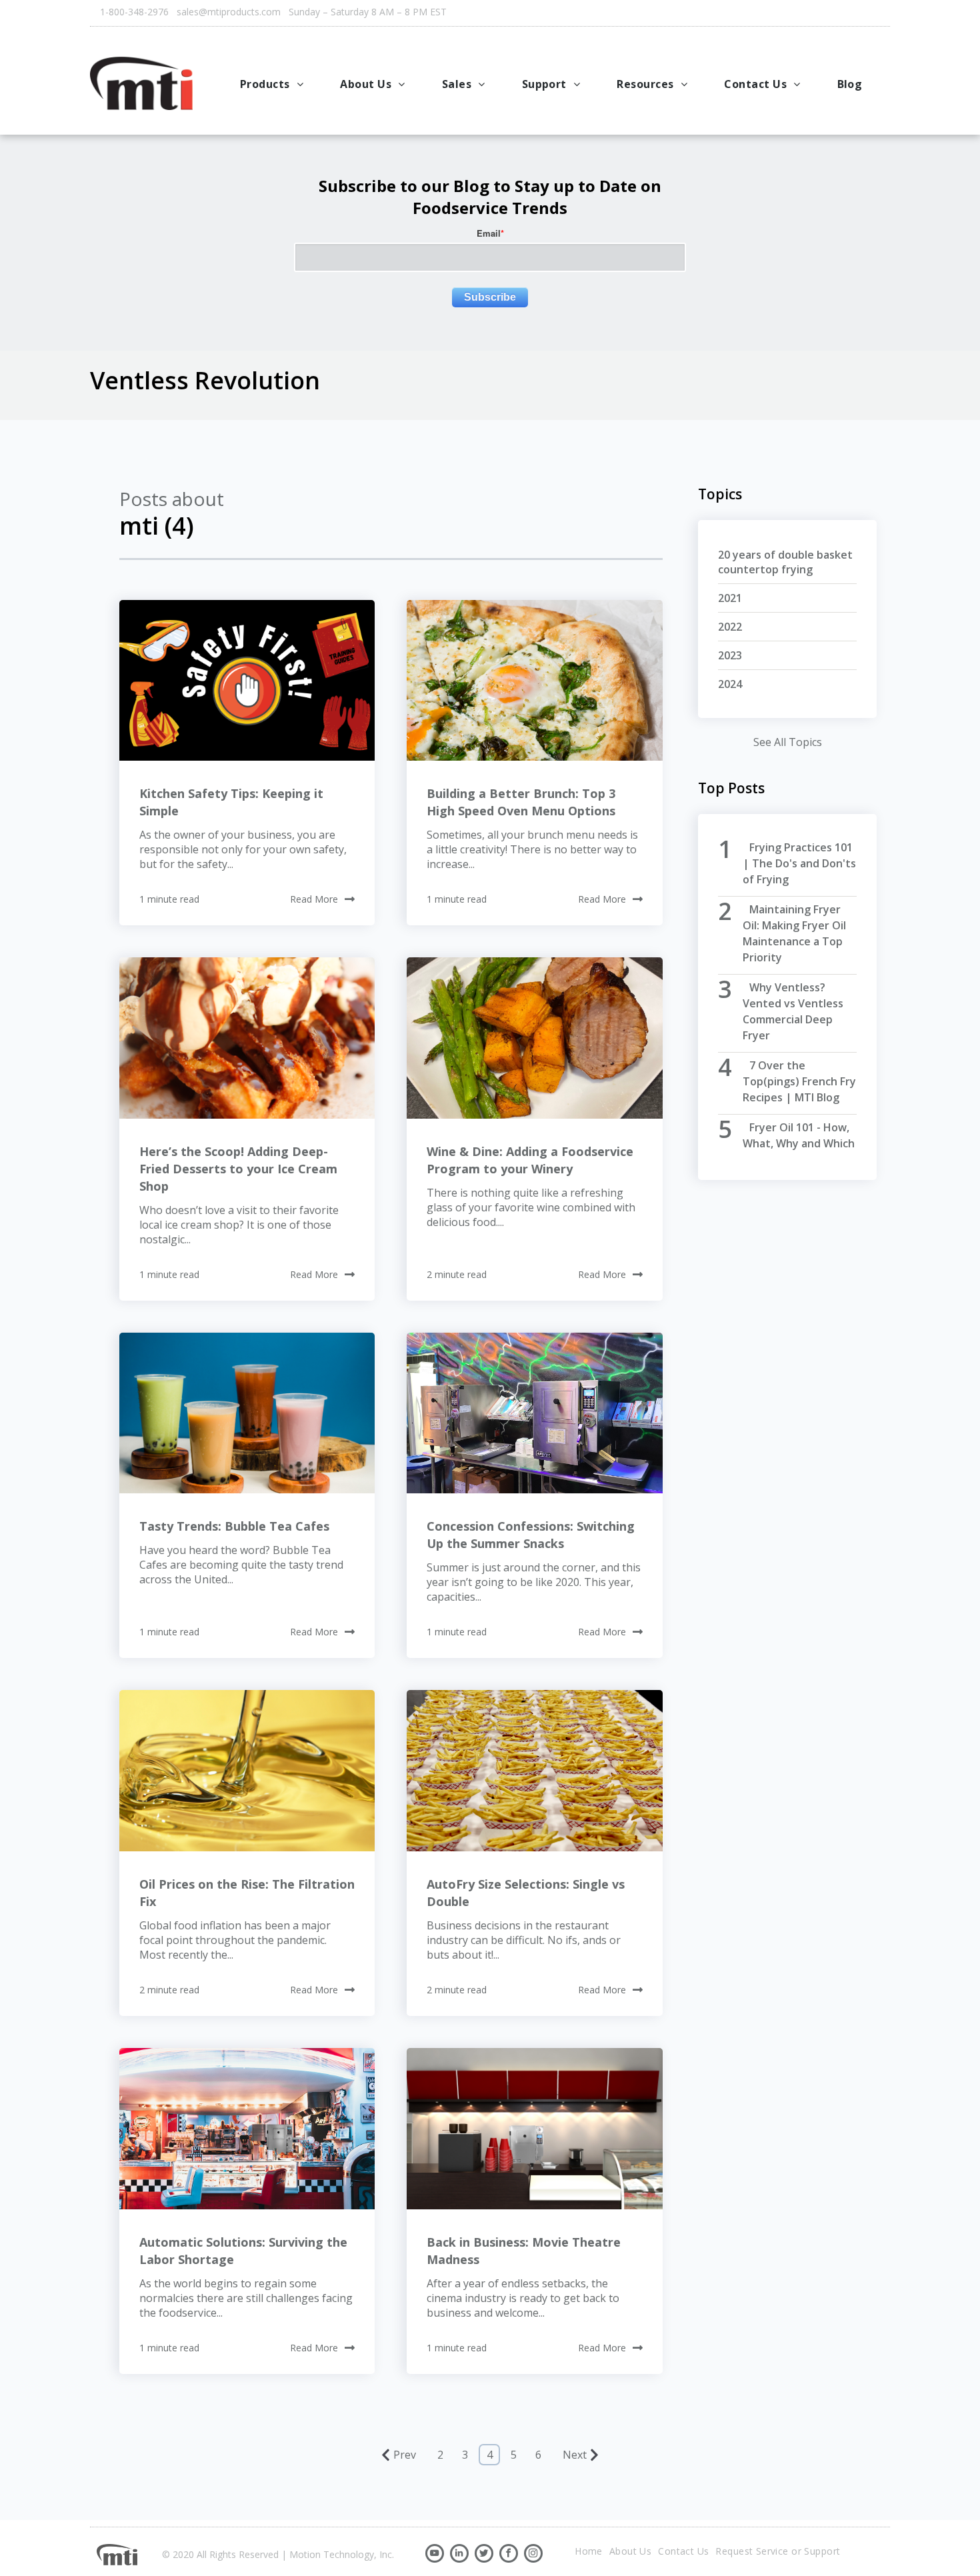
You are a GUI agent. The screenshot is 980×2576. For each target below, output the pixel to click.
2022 (730, 627)
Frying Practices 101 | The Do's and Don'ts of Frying (799, 863)
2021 (730, 598)
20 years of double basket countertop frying (785, 562)
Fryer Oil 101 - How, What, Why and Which (799, 1135)
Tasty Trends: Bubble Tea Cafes (234, 1526)
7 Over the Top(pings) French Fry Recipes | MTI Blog (799, 1081)
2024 (730, 684)
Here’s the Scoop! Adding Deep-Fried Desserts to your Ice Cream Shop (238, 1169)
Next (575, 2455)
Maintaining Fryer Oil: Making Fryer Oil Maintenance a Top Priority (794, 933)
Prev (405, 2455)
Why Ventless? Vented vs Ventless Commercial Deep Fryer (793, 1011)
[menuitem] (273, 84)
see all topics (788, 742)
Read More (314, 899)
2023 (730, 655)
